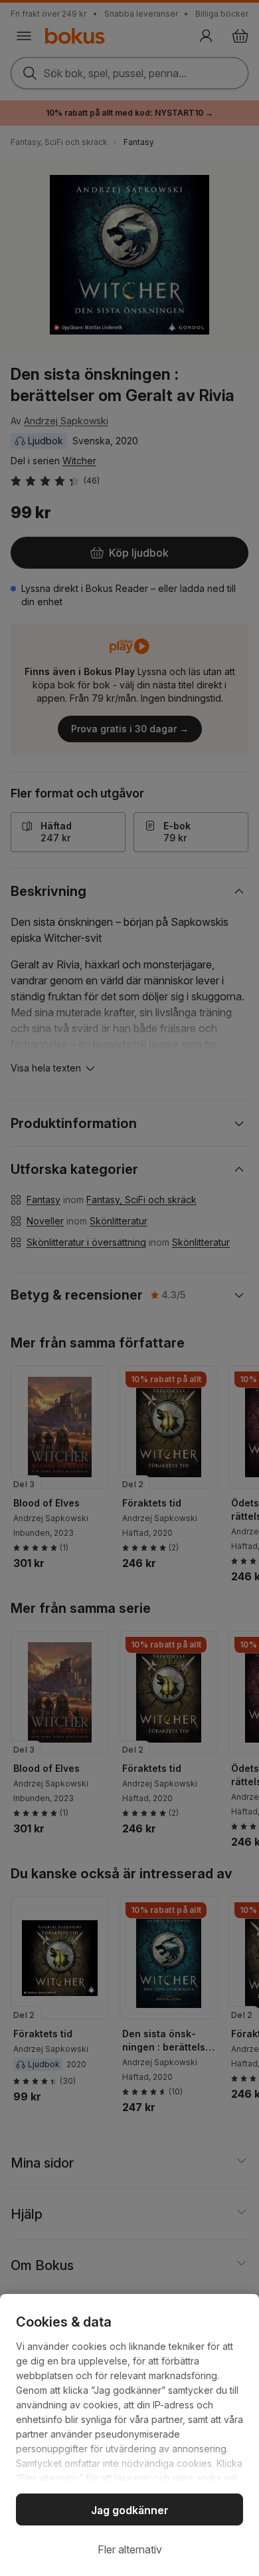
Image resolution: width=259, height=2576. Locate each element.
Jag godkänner (130, 2510)
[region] (129, 2435)
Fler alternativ (130, 2549)
